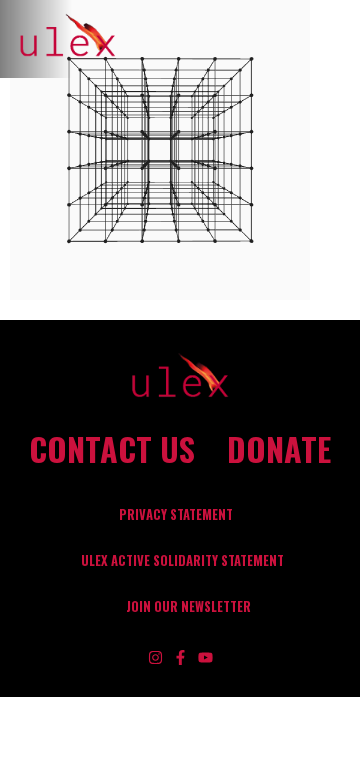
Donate (279, 449)
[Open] (339, 39)
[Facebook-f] (180, 657)
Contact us (112, 449)
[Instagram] (155, 657)
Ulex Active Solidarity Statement (182, 560)
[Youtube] (205, 657)
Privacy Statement (176, 514)
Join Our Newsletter (188, 606)
